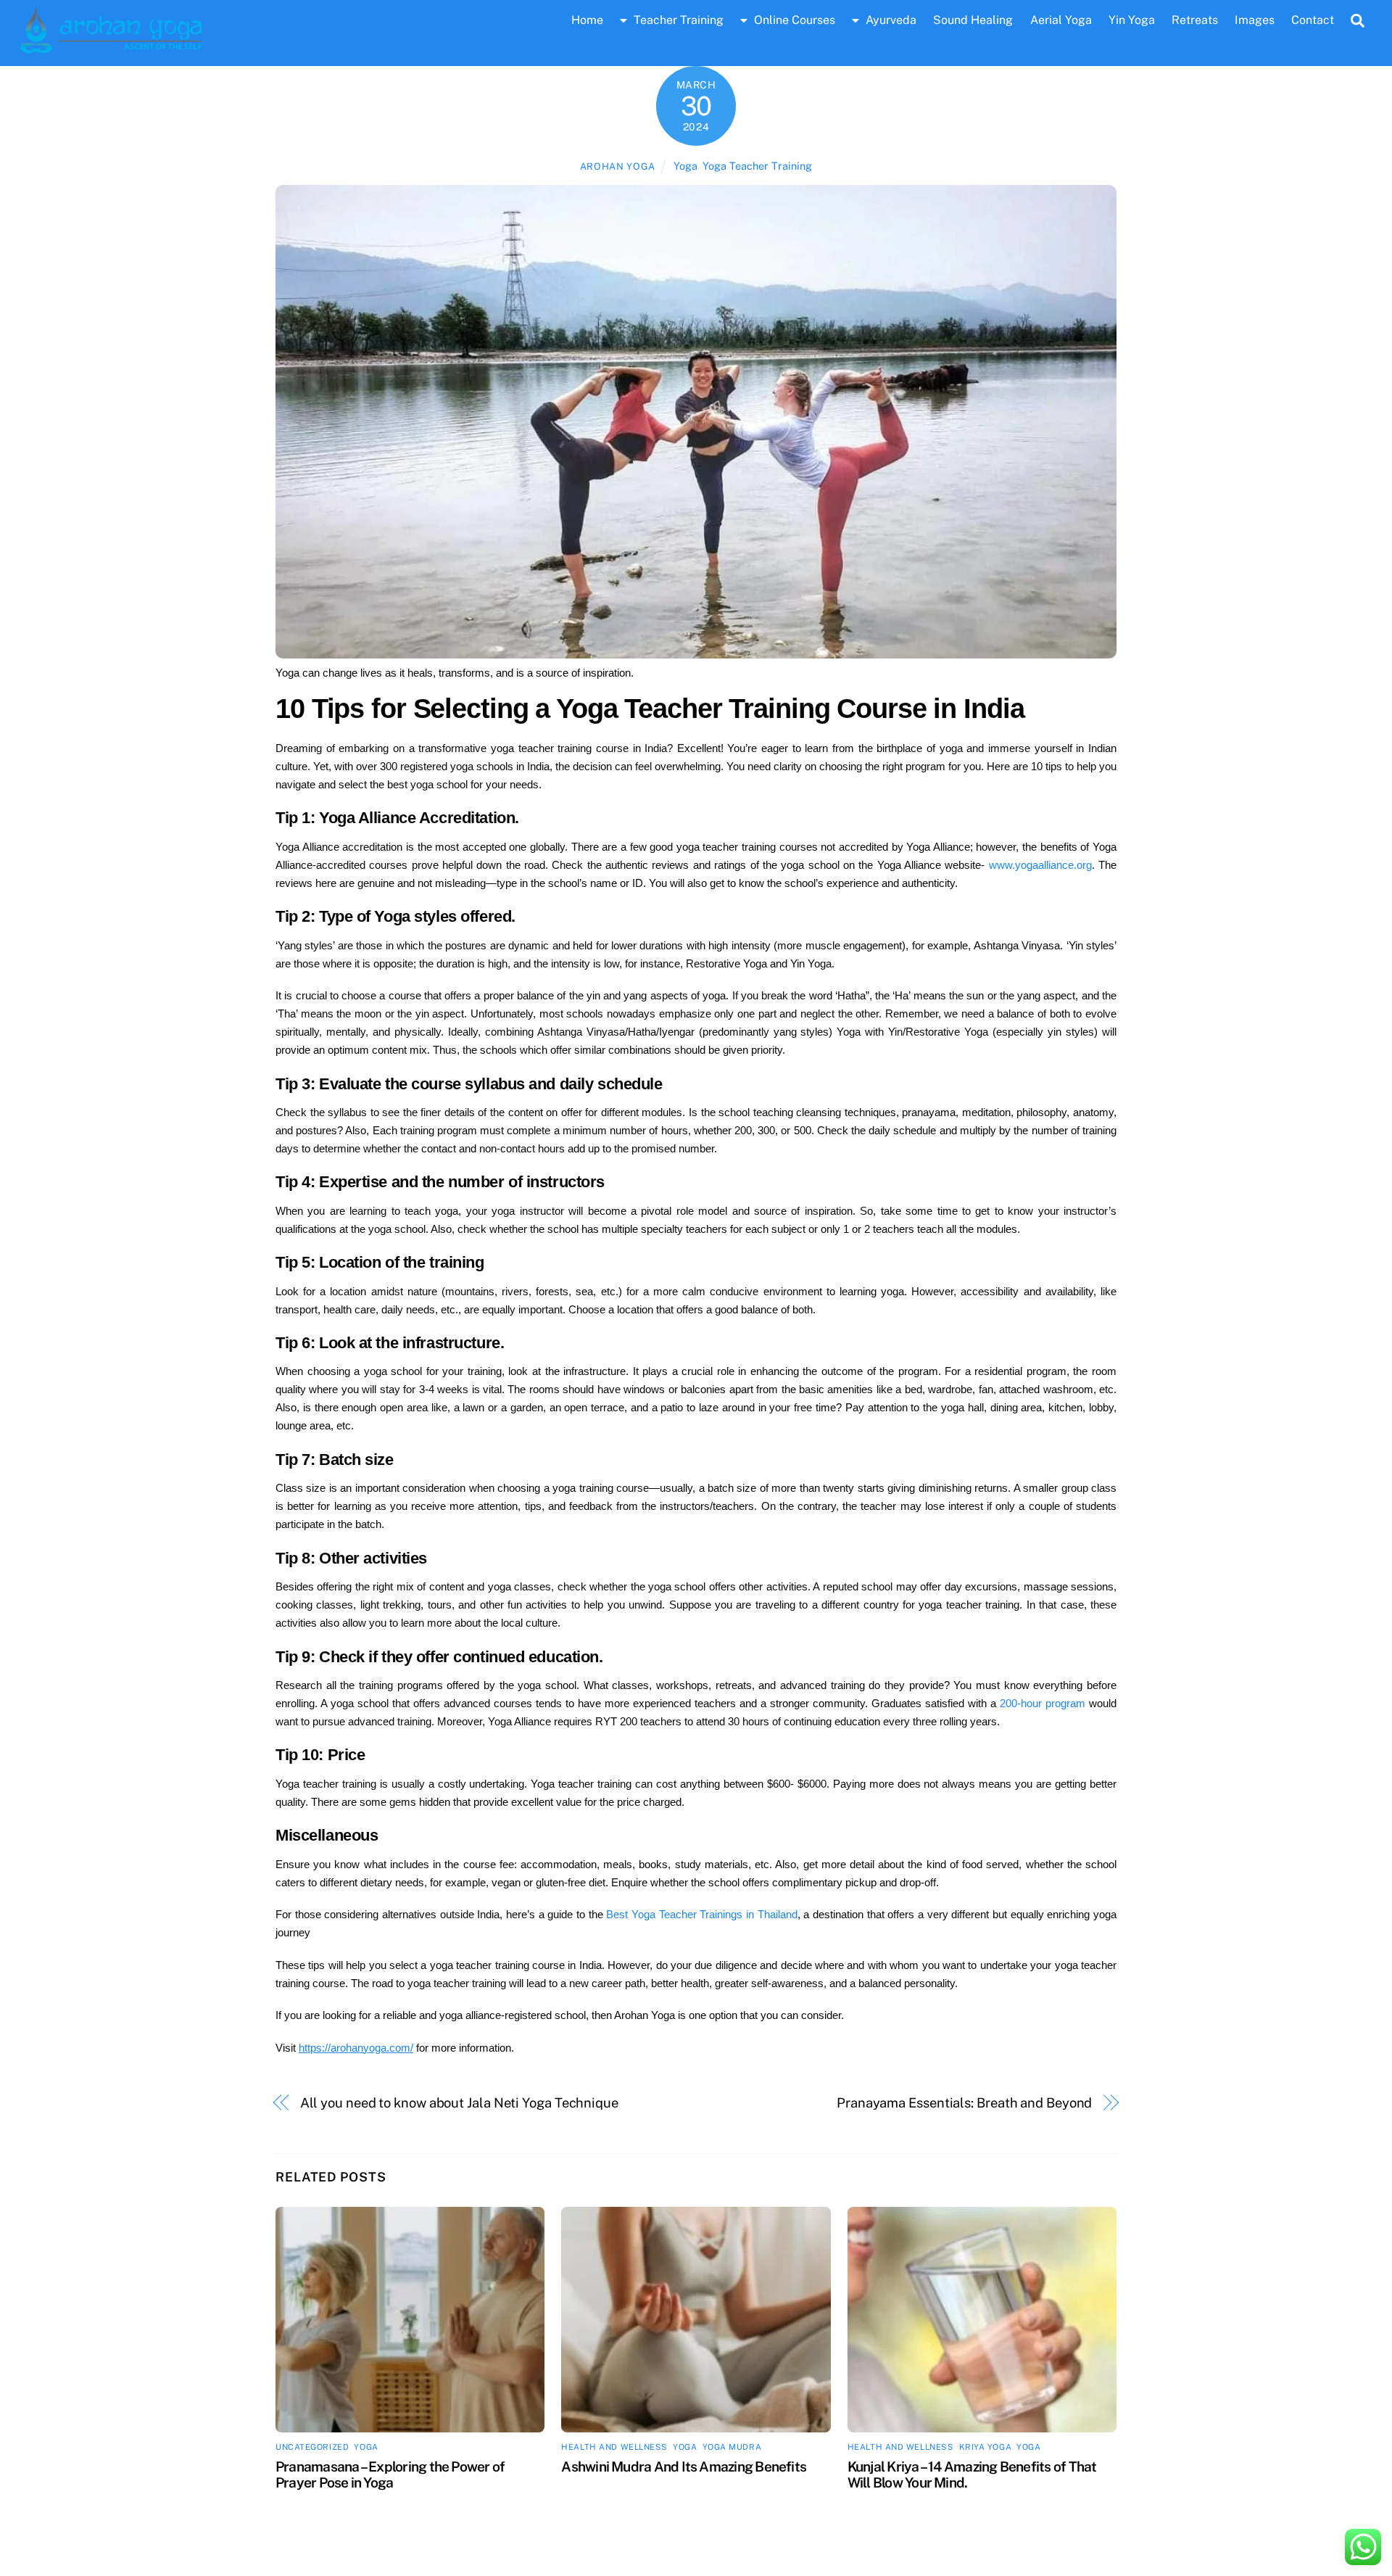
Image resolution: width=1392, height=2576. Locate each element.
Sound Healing (973, 20)
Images (1255, 20)
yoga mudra (732, 2447)
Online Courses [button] (793, 20)
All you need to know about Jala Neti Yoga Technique (459, 2103)
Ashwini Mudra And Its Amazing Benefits (684, 2466)
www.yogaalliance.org (1040, 865)
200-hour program (1043, 1703)
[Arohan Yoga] (111, 46)
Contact (1313, 20)
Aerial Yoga (1061, 20)
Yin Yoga (1132, 20)
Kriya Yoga (986, 2447)
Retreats (1195, 20)
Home (587, 20)
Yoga (685, 166)
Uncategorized (312, 2447)
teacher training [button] (677, 20)
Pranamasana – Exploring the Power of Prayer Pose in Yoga (390, 2474)
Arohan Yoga (618, 166)
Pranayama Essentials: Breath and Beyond (964, 2103)
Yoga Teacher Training (757, 166)
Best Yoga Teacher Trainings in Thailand (701, 1914)
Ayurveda (890, 20)
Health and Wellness (614, 2447)
